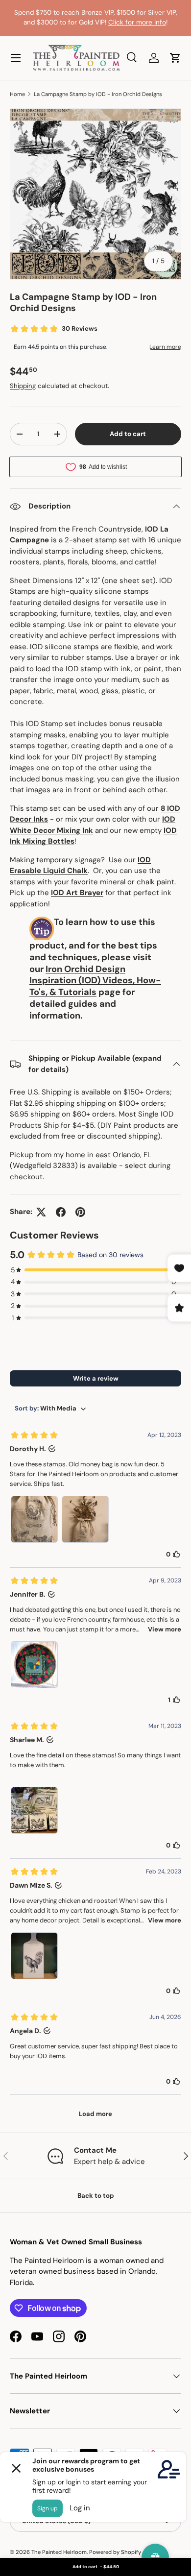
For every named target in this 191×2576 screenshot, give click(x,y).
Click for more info (137, 22)
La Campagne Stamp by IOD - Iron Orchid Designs (98, 94)
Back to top (96, 2196)
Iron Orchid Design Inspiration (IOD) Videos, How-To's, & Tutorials (95, 981)
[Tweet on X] (41, 1212)
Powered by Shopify (115, 2552)
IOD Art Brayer (77, 893)
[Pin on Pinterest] (80, 1212)
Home (17, 94)
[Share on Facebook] (61, 1212)
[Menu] (16, 58)
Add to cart (128, 434)
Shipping (23, 386)
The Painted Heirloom (59, 2552)
